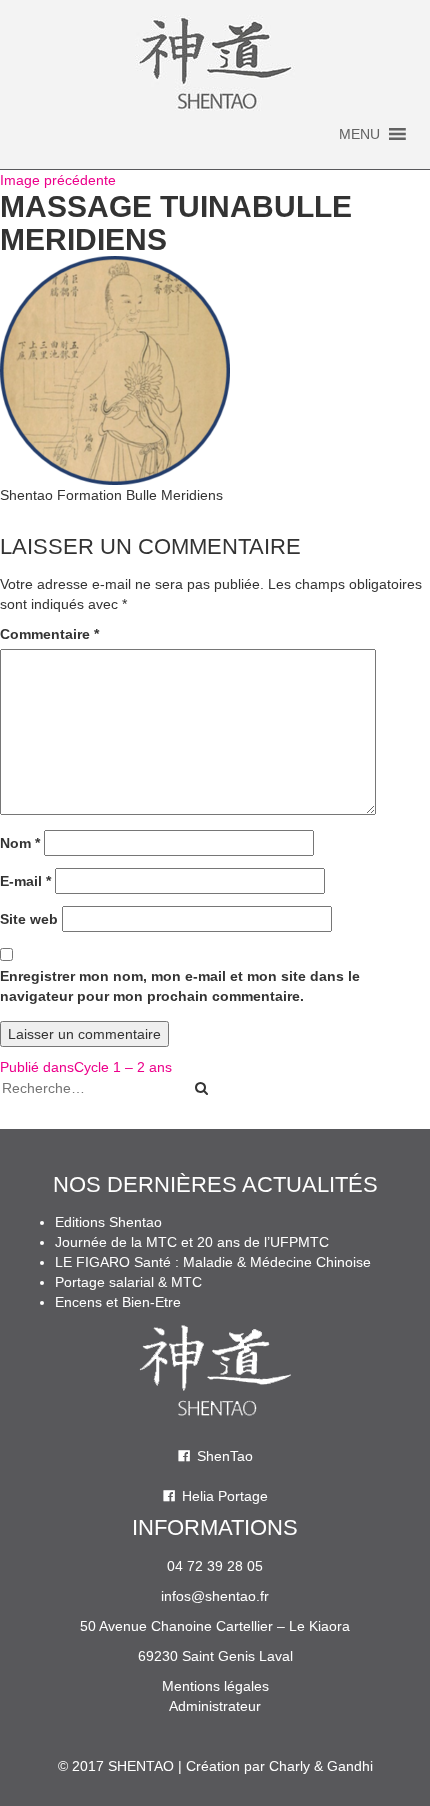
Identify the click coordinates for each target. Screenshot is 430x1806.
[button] (359, 134)
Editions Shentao (108, 1222)
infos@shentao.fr (215, 1596)
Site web (29, 919)
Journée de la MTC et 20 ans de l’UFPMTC (192, 1242)
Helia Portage (225, 1496)
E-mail (25, 881)
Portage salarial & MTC (128, 1282)
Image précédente (58, 180)
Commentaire (49, 634)
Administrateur (215, 1706)
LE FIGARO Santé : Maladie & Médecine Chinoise (213, 1262)
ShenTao (225, 1456)
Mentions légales (215, 1686)
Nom (20, 843)
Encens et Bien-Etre (118, 1302)
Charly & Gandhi (321, 1766)
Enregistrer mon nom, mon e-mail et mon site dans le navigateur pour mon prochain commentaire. (180, 986)
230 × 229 (194, 525)
